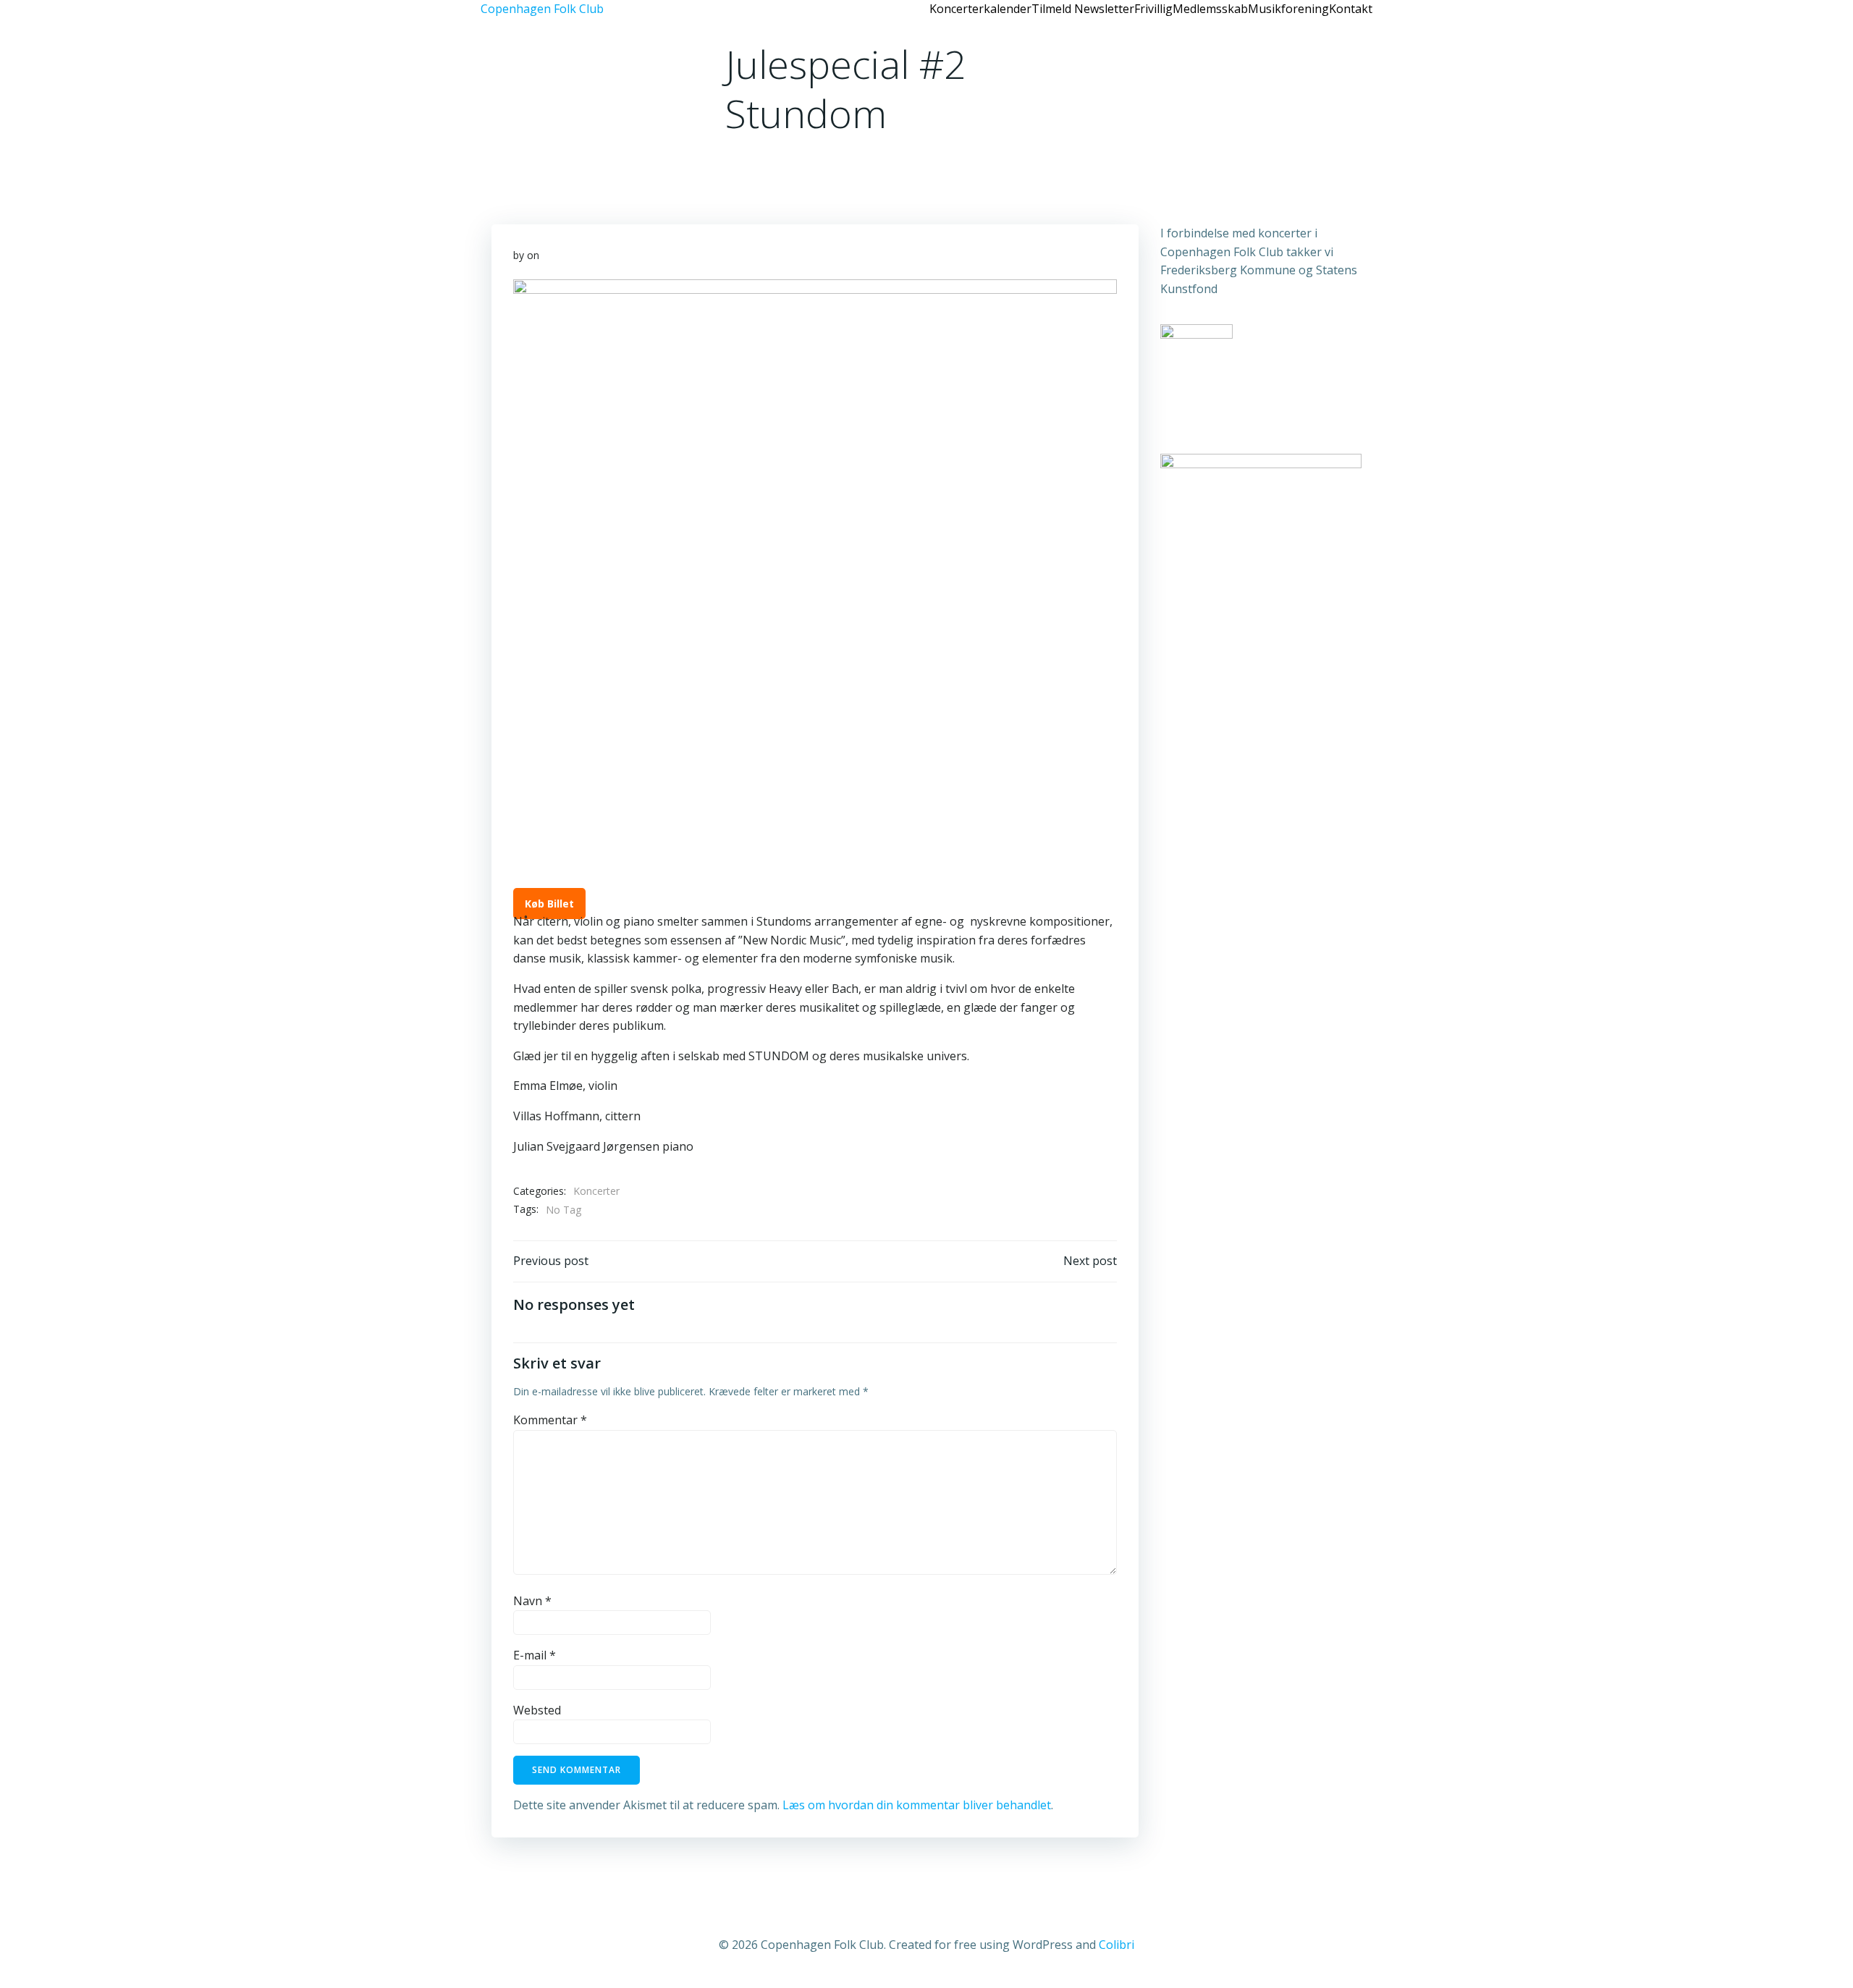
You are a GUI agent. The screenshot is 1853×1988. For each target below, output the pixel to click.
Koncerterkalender (980, 9)
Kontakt (1351, 9)
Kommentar (550, 1420)
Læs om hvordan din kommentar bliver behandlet (917, 1805)
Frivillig (1153, 9)
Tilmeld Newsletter (1083, 9)
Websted (537, 1710)
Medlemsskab (1210, 9)
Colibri (1117, 1945)
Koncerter (596, 1191)
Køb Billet (549, 904)
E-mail (535, 1655)
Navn (532, 1601)
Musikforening (1288, 9)
